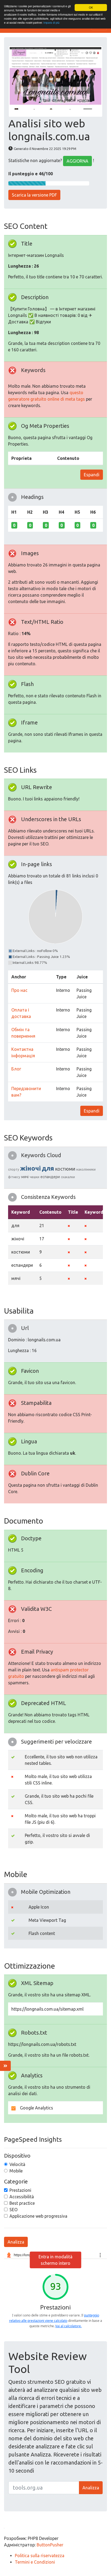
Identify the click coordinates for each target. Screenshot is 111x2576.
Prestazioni (20, 2190)
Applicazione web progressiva (38, 2216)
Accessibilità (22, 2197)
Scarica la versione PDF (34, 195)
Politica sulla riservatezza (40, 2556)
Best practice (22, 2203)
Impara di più (51, 22)
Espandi (92, 475)
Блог (16, 1069)
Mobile (16, 2171)
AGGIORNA (77, 161)
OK (91, 7)
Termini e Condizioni (35, 2562)
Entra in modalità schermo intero (55, 2260)
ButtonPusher (50, 2545)
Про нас (19, 990)
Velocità (17, 2164)
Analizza (16, 2242)
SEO (13, 2210)
